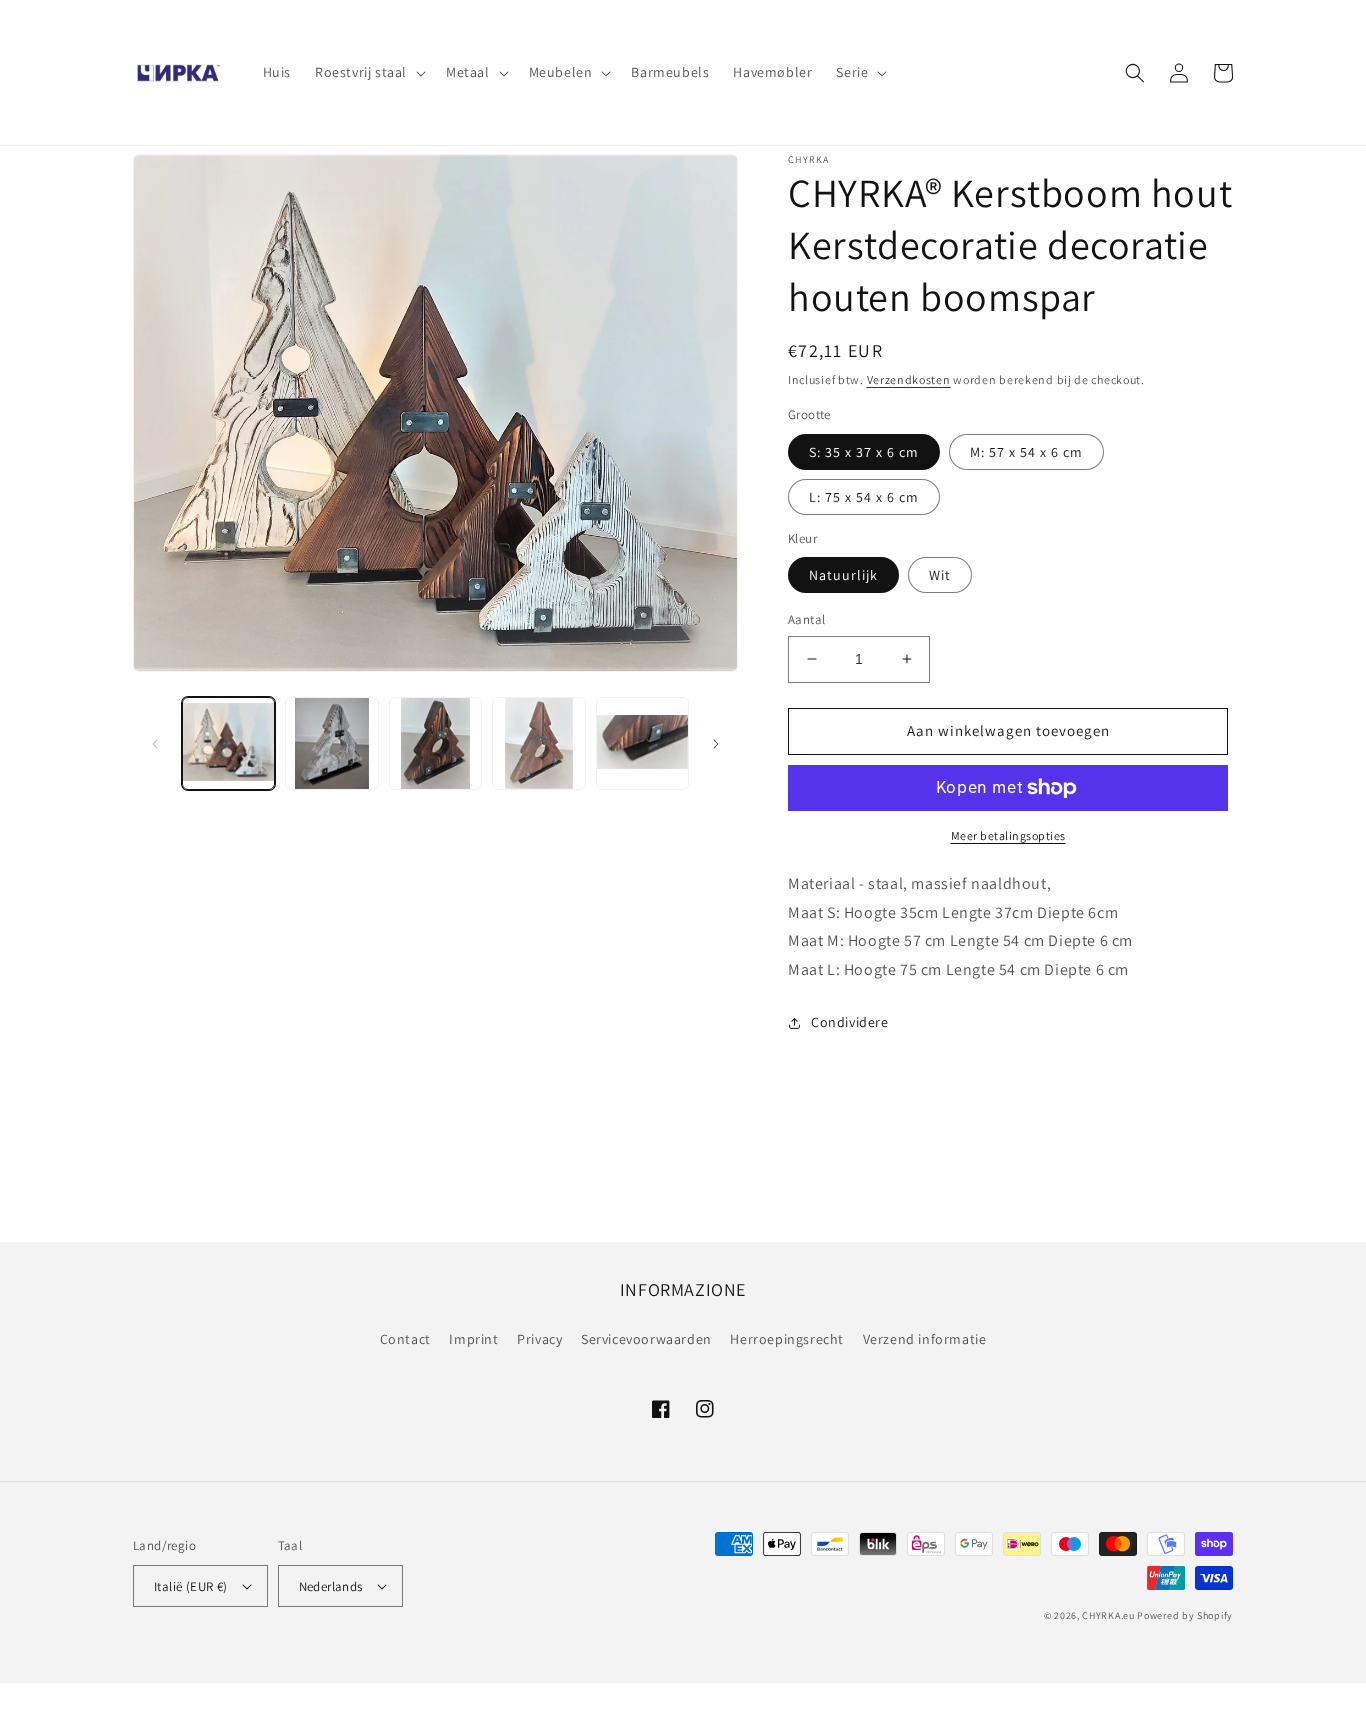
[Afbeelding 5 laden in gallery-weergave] (642, 743)
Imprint (473, 1339)
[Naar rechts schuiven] (716, 744)
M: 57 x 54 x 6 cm (1026, 452)
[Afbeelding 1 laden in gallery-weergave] (228, 743)
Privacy (539, 1339)
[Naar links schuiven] (155, 744)
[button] (368, 72)
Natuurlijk (843, 575)
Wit (940, 575)
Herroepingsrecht (787, 1339)
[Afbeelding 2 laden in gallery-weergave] (331, 743)
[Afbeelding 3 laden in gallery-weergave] (435, 743)
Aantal (806, 619)
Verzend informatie (925, 1339)
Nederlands (331, 1586)
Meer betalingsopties (1008, 835)
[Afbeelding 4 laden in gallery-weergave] (538, 743)
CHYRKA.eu (1108, 1615)
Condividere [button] (850, 1022)
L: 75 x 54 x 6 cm (864, 497)
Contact (405, 1339)
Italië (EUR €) (191, 1586)
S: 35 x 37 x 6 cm (864, 452)
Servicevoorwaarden (646, 1339)
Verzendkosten (909, 379)
